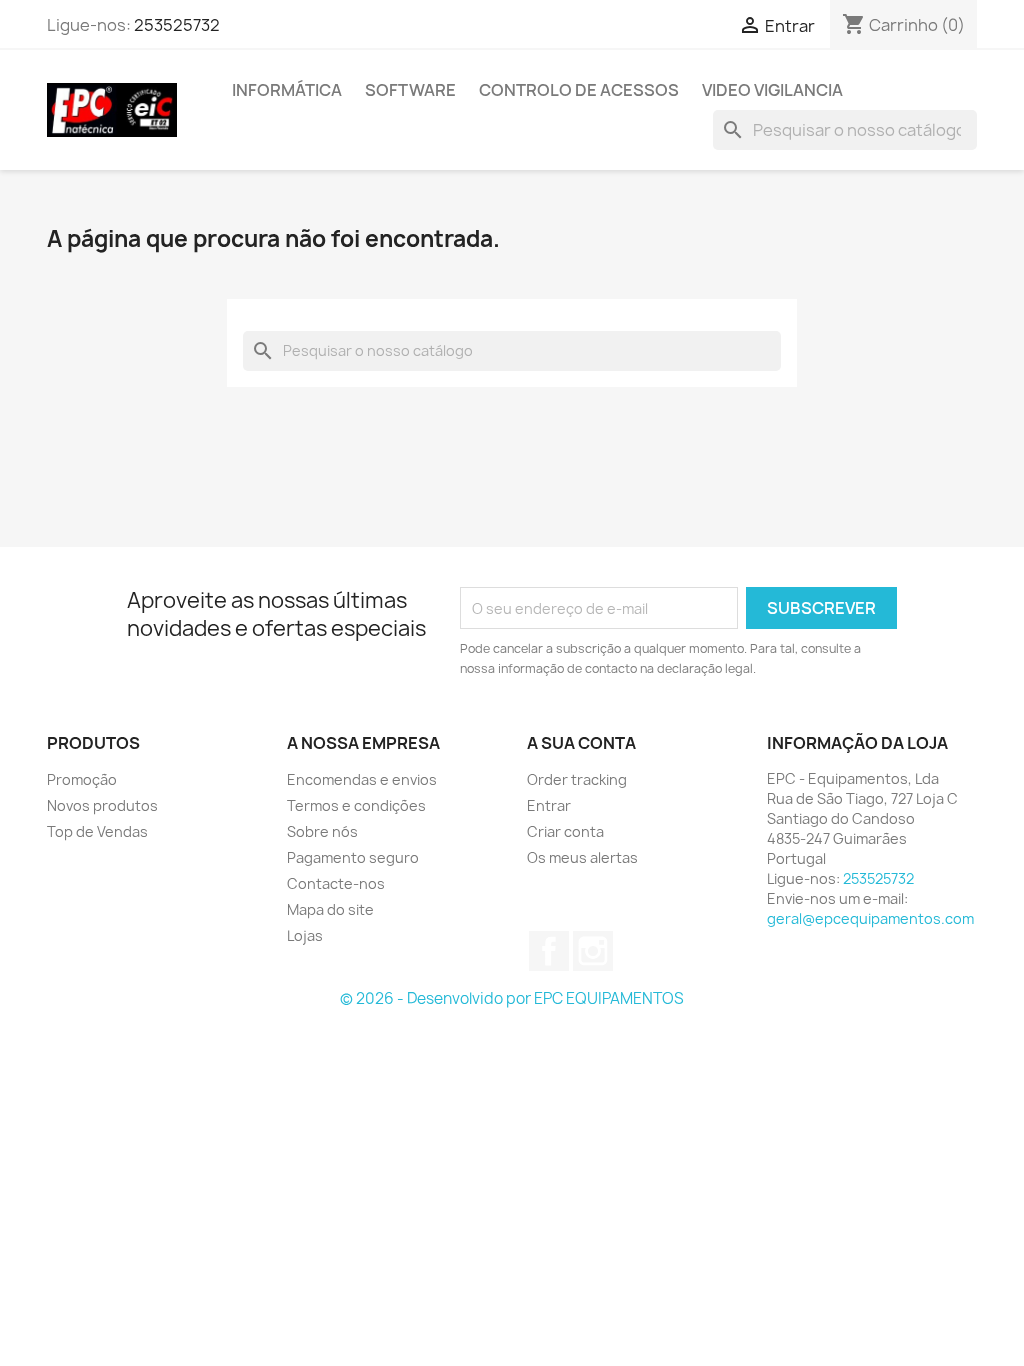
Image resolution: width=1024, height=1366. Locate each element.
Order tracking (577, 779)
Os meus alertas (582, 857)
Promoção (82, 779)
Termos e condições (356, 805)
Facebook (549, 951)
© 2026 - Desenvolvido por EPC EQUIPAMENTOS (512, 998)
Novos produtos (102, 805)
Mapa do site (330, 909)
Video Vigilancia (772, 90)
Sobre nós (322, 831)
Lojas (305, 935)
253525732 (177, 25)
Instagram (593, 951)
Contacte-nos (336, 883)
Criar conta (565, 831)
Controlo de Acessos (579, 90)
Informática (287, 90)
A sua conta (581, 743)
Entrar (549, 805)
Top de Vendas (97, 831)
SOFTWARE (410, 90)
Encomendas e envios (362, 779)
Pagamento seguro (353, 857)
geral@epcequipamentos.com (870, 918)
